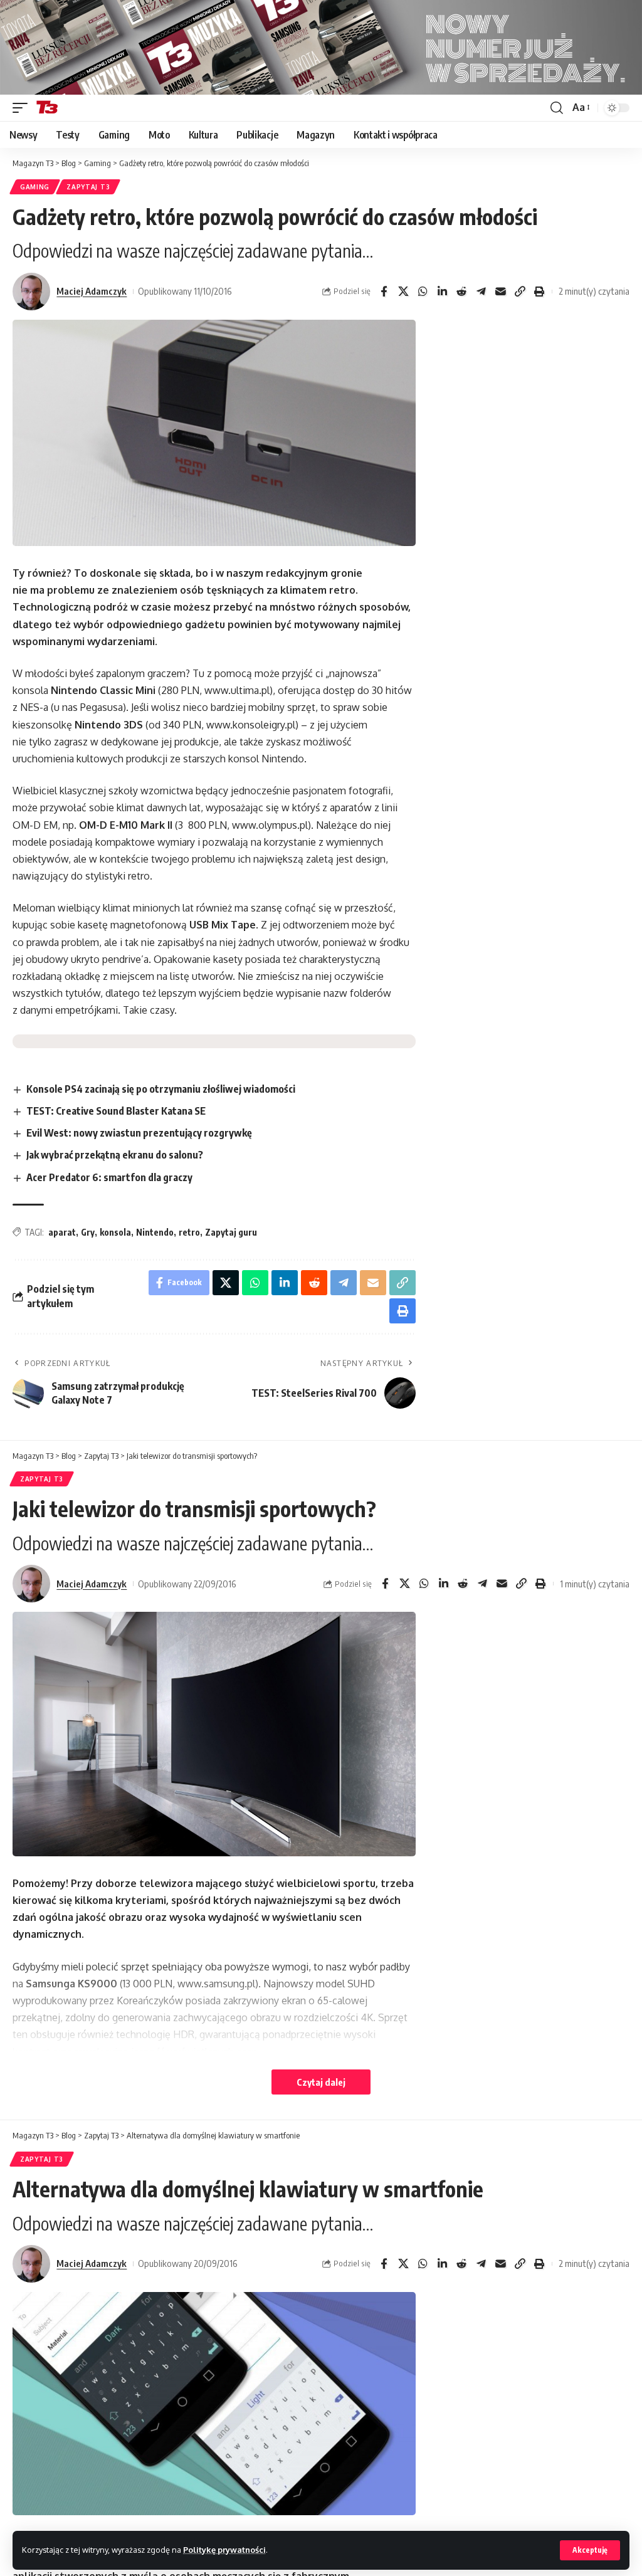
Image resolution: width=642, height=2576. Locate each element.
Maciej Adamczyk (92, 291)
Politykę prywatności (224, 2550)
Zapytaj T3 (88, 187)
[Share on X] (403, 292)
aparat (62, 1232)
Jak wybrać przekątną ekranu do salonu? (115, 1155)
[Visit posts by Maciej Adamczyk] (31, 292)
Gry (88, 1232)
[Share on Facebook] (384, 292)
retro (189, 1232)
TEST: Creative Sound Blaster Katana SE (116, 1111)
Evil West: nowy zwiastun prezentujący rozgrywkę (139, 1133)
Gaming (35, 187)
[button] (590, 2550)
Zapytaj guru (231, 1232)
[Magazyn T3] (47, 108)
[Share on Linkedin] (442, 292)
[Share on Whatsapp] (423, 292)
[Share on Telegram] (481, 292)
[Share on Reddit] (461, 292)
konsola (115, 1232)
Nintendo (155, 1232)
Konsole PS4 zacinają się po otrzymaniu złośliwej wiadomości (161, 1089)
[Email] (500, 292)
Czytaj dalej (321, 2082)
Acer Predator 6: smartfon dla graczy (109, 1177)
